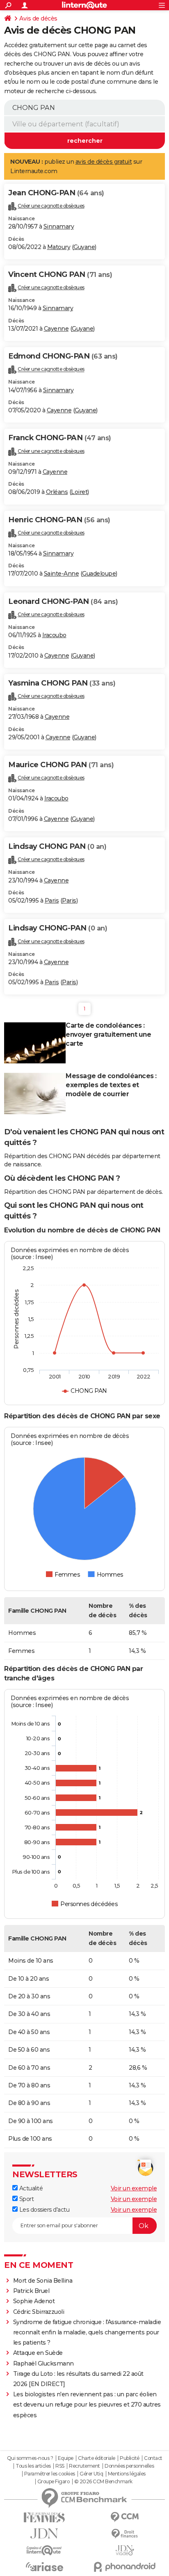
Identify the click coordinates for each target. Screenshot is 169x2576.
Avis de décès (38, 18)
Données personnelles (129, 2466)
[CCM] (125, 2517)
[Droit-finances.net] (125, 2534)
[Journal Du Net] (44, 2534)
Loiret (79, 492)
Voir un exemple (134, 2188)
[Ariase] (44, 2567)
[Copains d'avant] (44, 2550)
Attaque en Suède (38, 2353)
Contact (153, 2458)
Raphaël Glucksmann (43, 2363)
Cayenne (56, 329)
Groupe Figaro (54, 2482)
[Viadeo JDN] (125, 2550)
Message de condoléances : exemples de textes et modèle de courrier (111, 1085)
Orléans (57, 492)
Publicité (130, 2458)
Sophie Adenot (34, 2301)
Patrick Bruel (31, 2291)
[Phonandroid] (125, 2567)
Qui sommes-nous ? (30, 2458)
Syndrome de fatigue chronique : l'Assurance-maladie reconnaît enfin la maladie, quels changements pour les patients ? (87, 2332)
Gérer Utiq (91, 2474)
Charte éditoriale (97, 2458)
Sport (26, 2199)
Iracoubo (54, 635)
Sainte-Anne (62, 574)
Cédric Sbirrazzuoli (39, 2312)
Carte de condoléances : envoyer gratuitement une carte (108, 1034)
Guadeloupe (99, 574)
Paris (52, 901)
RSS (60, 2466)
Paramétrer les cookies (50, 2474)
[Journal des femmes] (44, 2518)
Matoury (59, 247)
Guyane (84, 247)
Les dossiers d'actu (43, 2210)
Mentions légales (127, 2474)
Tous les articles (33, 2466)
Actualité (30, 2188)
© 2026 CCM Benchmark (103, 2482)
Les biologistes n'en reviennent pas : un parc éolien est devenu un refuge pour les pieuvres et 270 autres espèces (87, 2405)
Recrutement (84, 2466)
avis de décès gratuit (104, 162)
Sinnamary (59, 226)
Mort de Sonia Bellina (43, 2281)
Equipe (66, 2458)
